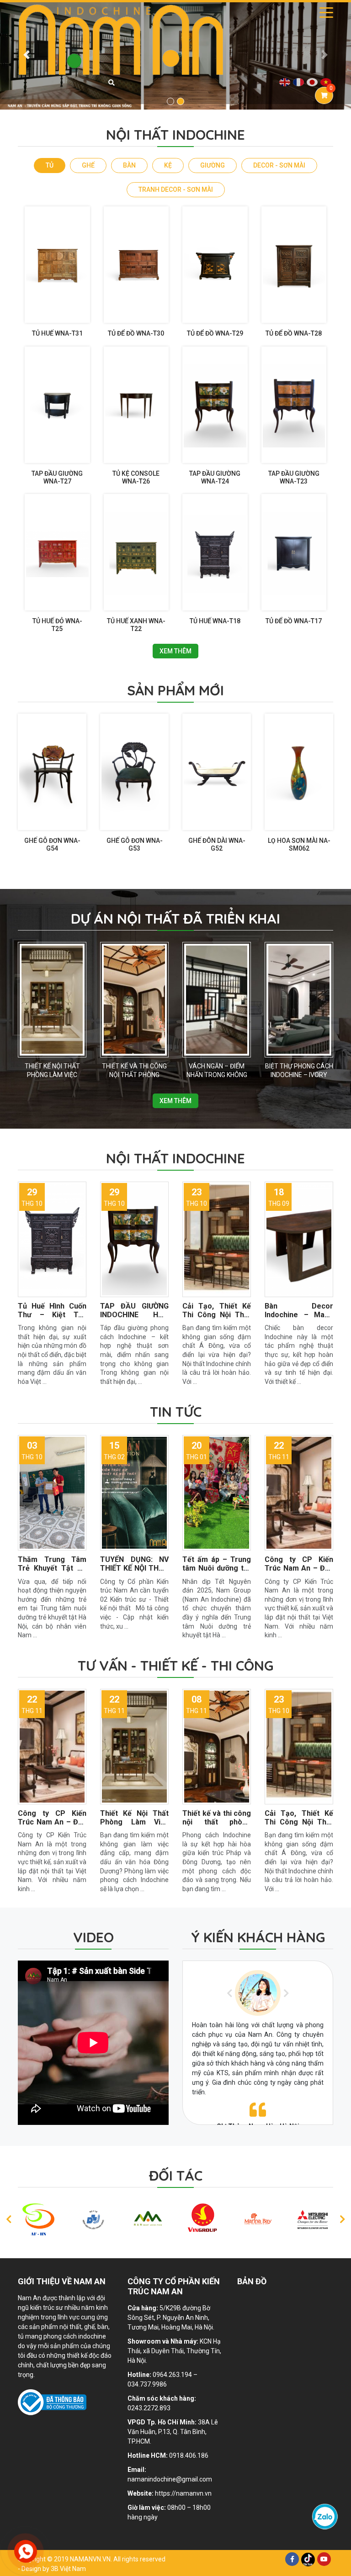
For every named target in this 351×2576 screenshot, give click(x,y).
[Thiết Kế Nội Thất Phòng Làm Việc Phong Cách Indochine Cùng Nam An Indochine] (52, 1000)
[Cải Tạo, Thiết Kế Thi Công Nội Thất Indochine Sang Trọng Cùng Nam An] (217, 1239)
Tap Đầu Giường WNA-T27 (57, 477)
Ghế (88, 165)
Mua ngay (55, 317)
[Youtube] (324, 2559)
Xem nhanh (54, 308)
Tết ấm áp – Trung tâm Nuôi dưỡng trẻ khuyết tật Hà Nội (217, 1568)
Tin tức (176, 1412)
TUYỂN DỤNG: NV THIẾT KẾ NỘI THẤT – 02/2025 (134, 1568)
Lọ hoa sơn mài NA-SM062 (299, 844)
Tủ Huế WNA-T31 (57, 333)
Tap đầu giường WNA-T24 (215, 477)
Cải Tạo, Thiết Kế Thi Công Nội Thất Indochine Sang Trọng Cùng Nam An (217, 1319)
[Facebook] (292, 2559)
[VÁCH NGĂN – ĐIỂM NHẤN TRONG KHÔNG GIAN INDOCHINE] (217, 1000)
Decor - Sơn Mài (279, 165)
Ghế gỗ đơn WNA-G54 (52, 844)
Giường (213, 165)
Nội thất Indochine (175, 1158)
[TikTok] (308, 2559)
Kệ (168, 165)
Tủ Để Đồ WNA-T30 (136, 333)
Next (286, 1993)
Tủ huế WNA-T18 (215, 621)
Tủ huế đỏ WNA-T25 (57, 625)
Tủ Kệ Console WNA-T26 (136, 477)
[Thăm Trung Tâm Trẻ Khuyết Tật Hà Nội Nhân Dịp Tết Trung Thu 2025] (52, 1493)
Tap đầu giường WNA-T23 (294, 477)
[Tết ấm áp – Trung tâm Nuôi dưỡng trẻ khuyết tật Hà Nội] (217, 1493)
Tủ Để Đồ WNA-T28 (294, 333)
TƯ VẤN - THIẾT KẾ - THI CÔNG (175, 1666)
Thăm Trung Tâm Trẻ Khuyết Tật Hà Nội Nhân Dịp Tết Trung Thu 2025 (52, 1573)
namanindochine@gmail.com (170, 2479)
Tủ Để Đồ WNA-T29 (215, 333)
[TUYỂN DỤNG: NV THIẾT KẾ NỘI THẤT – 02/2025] (134, 1493)
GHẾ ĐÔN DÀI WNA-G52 (217, 844)
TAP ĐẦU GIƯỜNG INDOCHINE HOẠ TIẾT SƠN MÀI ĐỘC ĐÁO (134, 1319)
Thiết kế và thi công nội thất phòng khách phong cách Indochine (217, 1827)
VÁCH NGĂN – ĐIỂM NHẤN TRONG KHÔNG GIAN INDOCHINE (217, 1075)
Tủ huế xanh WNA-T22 (136, 625)
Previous (229, 1993)
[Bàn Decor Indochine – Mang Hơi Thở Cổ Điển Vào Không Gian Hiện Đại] (299, 1239)
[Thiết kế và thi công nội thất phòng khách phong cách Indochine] (134, 1000)
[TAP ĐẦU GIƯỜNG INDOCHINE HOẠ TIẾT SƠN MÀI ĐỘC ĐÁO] (134, 1239)
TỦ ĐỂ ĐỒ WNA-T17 (294, 621)
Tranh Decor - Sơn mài (176, 189)
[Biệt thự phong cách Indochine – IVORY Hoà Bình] (299, 1000)
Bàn (129, 165)
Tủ (50, 165)
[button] (26, 55)
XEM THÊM (175, 651)
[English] (285, 82)
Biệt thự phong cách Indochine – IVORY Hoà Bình (299, 1075)
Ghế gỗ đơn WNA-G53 (135, 844)
